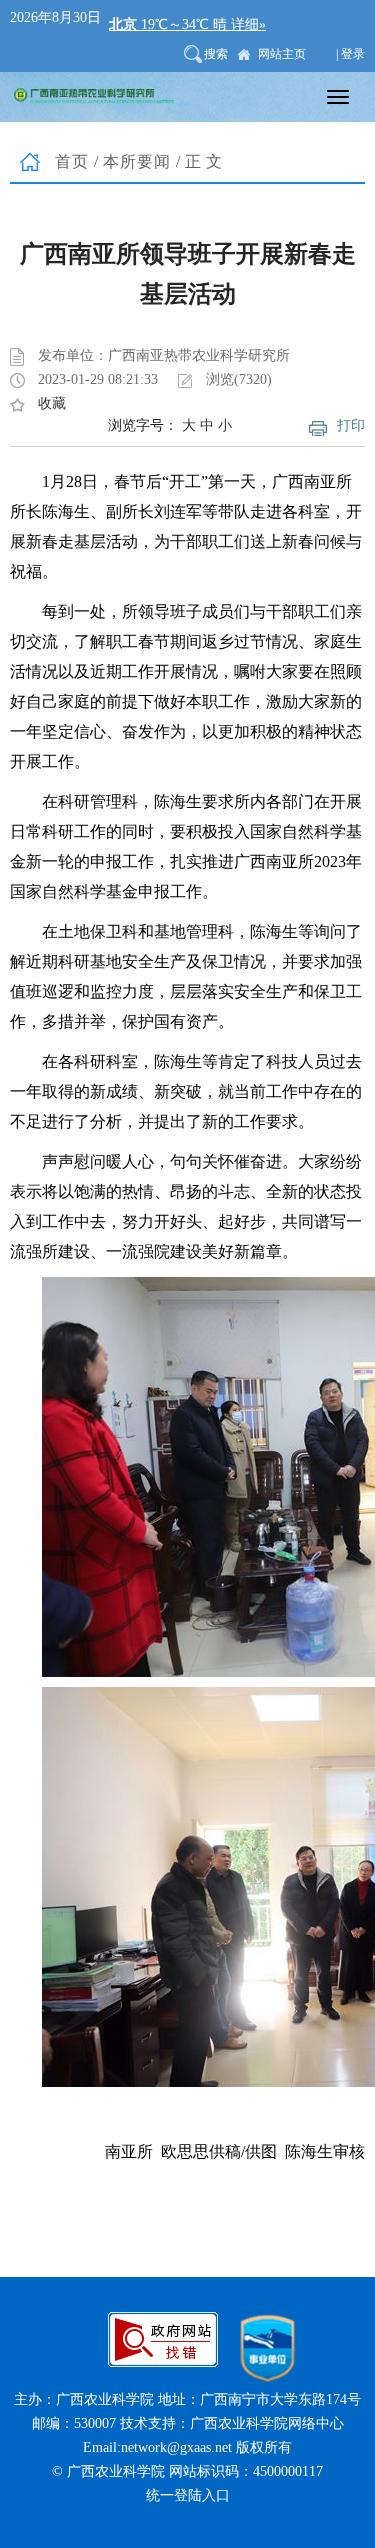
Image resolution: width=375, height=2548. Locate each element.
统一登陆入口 (188, 2495)
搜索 (216, 54)
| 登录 (350, 54)
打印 (351, 425)
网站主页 (282, 54)
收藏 (52, 403)
